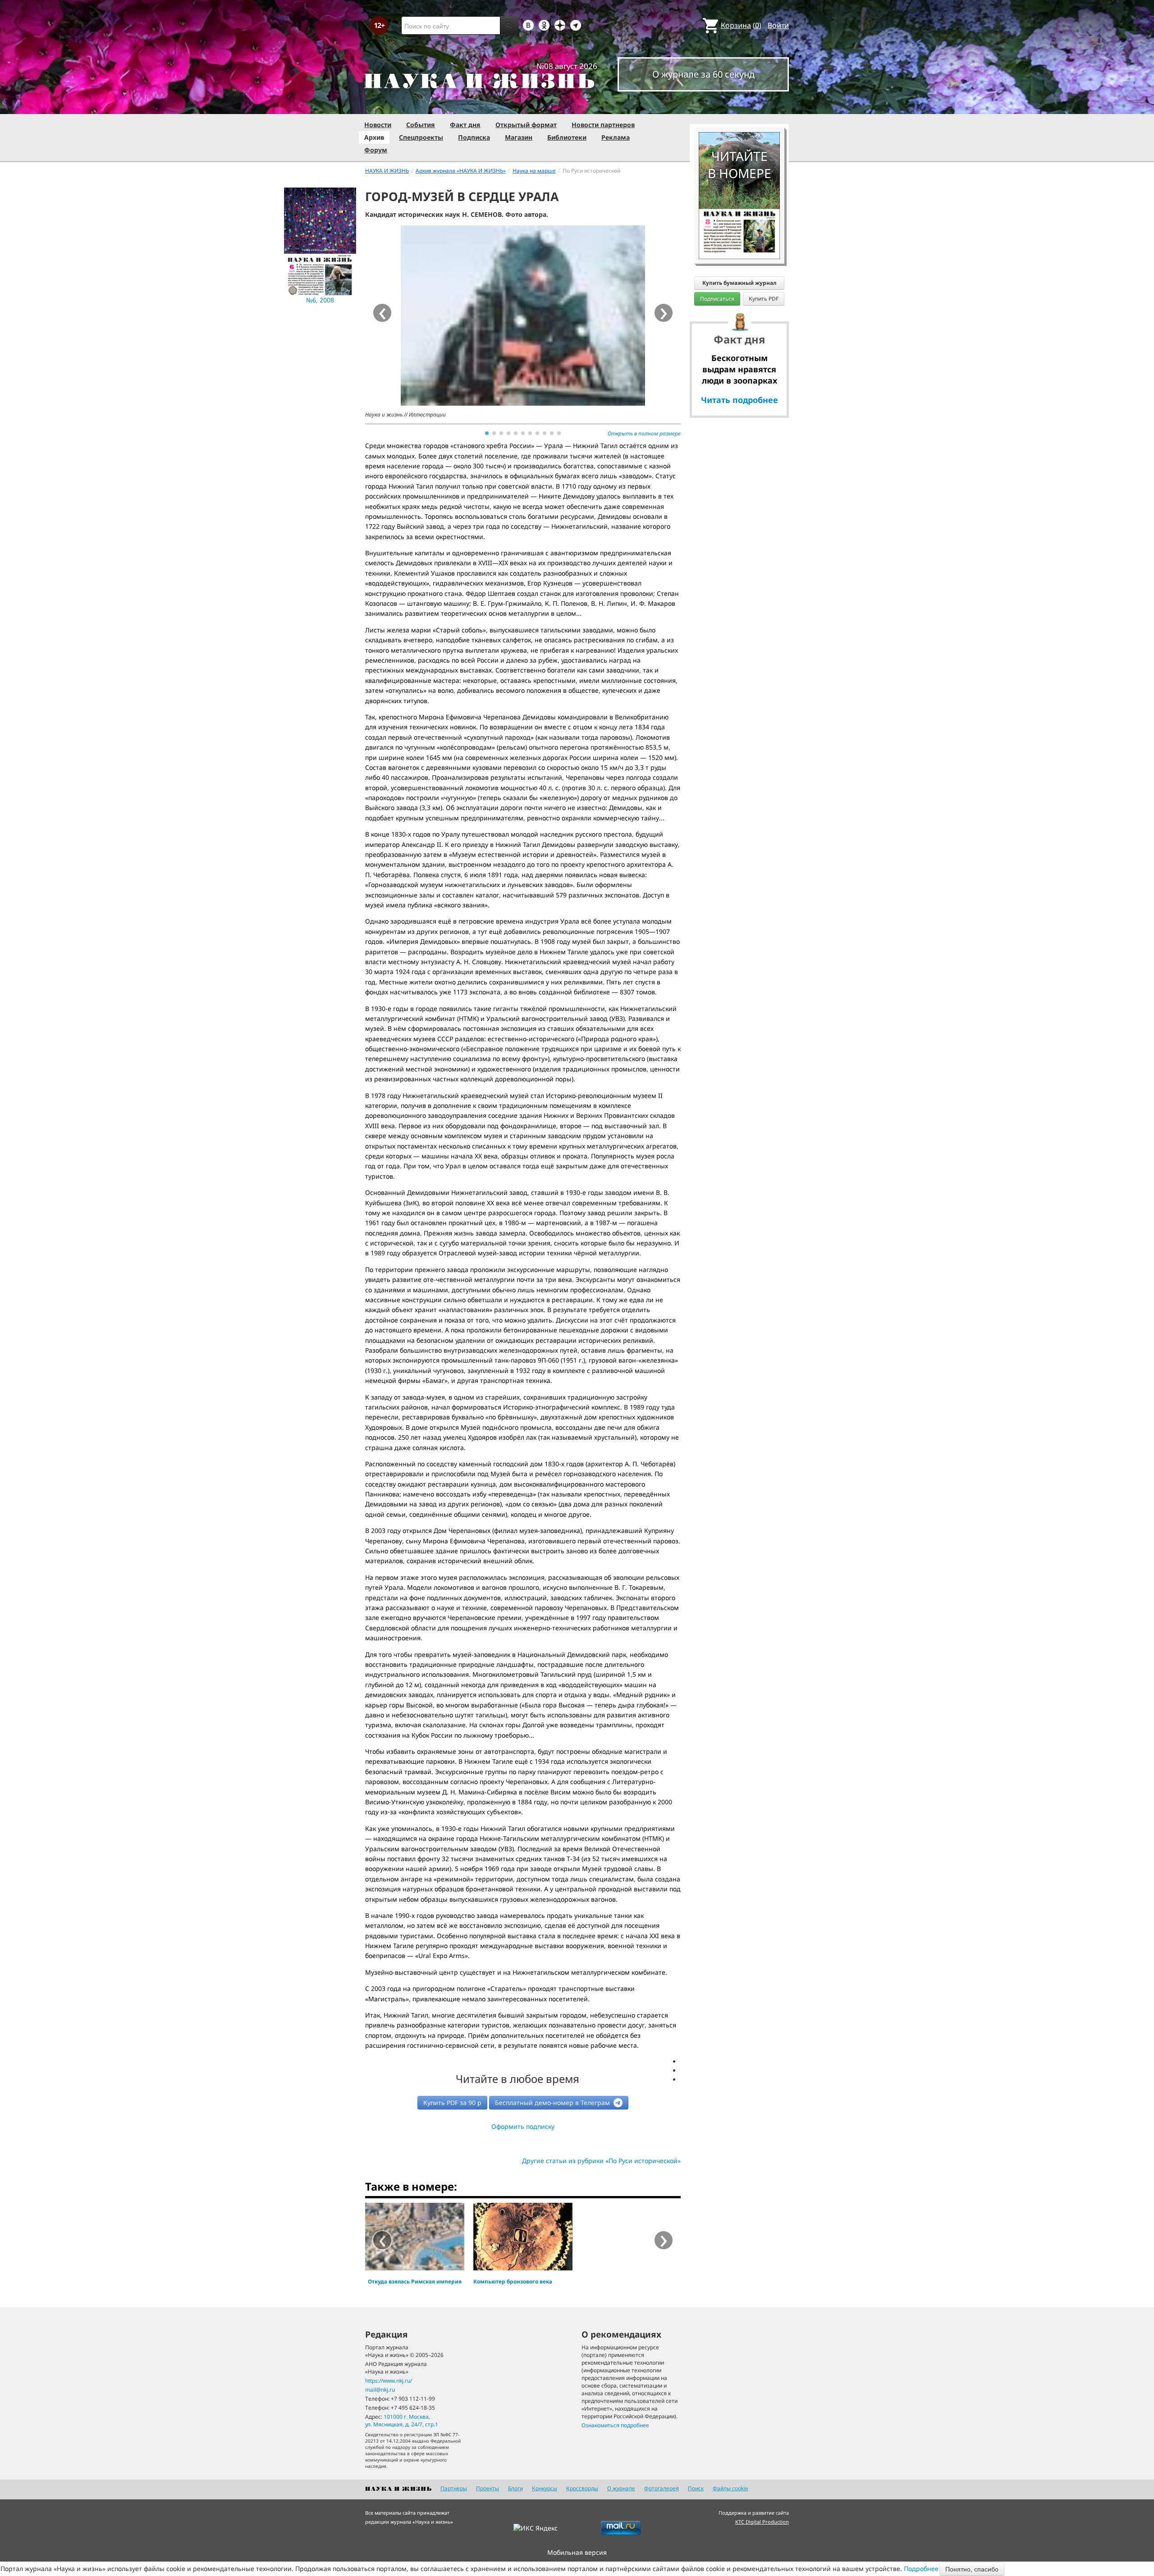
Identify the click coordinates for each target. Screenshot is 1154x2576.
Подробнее (921, 2569)
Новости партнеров (603, 125)
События (421, 125)
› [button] (664, 313)
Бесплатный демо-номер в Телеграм (553, 2102)
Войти (778, 25)
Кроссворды (582, 2488)
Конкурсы (545, 2488)
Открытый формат (526, 125)
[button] (487, 433)
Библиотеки (567, 137)
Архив (374, 137)
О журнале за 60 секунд (703, 74)
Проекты (488, 2488)
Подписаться (717, 299)
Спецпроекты (421, 137)
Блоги (515, 2488)
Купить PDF (764, 299)
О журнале (621, 2488)
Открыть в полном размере (644, 433)
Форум (376, 150)
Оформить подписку (523, 2126)
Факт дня (465, 125)
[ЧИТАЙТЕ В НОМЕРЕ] (739, 106)
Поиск (696, 2488)
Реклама (616, 137)
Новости (378, 125)
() (741, 25)
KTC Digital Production (762, 2522)
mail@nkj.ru (380, 2390)
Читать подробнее (740, 400)
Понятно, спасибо (972, 2569)
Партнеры (454, 2488)
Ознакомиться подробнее (615, 2425)
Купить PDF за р (452, 2102)
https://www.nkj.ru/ (389, 2381)
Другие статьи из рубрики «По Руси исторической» (601, 2161)
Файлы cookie (730, 2488)
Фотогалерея (662, 2488)
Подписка (474, 137)
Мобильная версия (577, 2552)
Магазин (519, 137)
